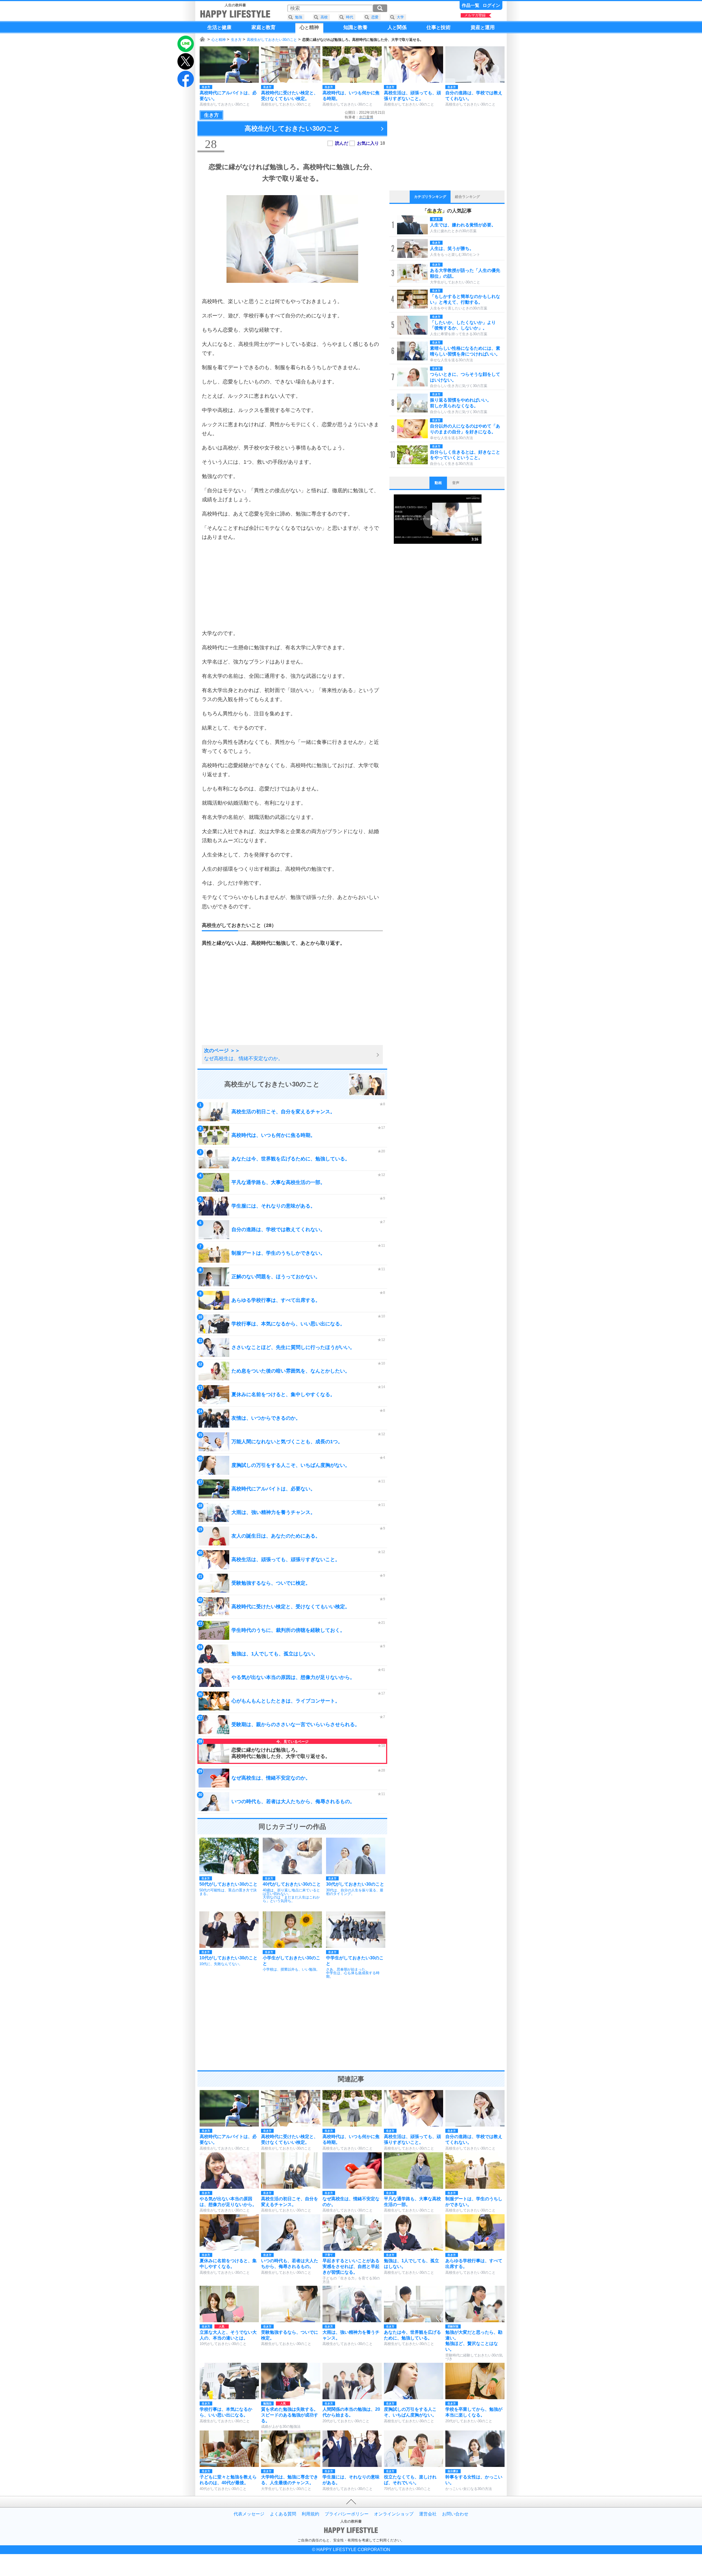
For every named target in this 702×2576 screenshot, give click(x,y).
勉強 (299, 17)
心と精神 (219, 40)
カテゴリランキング (430, 197)
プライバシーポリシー (347, 2514)
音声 (456, 483)
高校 (324, 17)
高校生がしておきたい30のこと (272, 40)
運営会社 (428, 2514)
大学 (400, 17)
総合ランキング (467, 197)
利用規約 (310, 2514)
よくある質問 (283, 2514)
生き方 (236, 40)
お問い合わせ (455, 2514)
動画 (438, 483)
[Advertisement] (292, 585)
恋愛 (375, 17)
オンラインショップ (394, 2514)
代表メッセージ (249, 2514)
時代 (350, 17)
